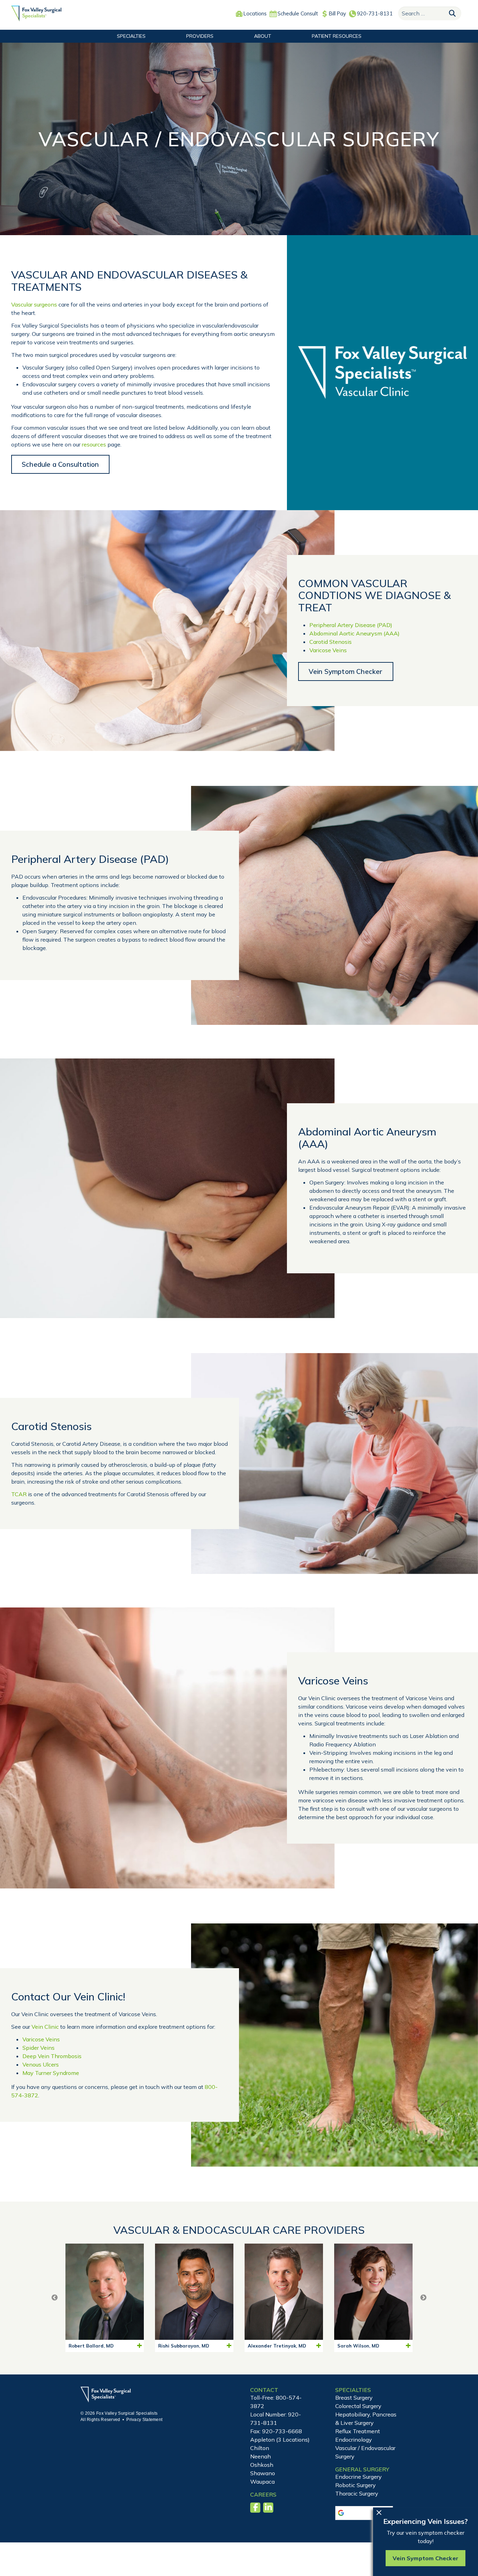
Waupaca (262, 2482)
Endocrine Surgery (358, 2477)
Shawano (263, 2473)
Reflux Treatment (358, 2431)
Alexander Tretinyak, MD (277, 2346)
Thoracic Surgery (357, 2493)
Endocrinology (354, 2440)
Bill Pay (338, 13)
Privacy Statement (144, 2420)
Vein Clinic (45, 2027)
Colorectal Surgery (358, 2406)
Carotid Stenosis (331, 642)
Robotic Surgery (356, 2485)
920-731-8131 (375, 13)
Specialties (131, 36)
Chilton (260, 2448)
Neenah (261, 2456)
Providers (200, 36)
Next (423, 2298)
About (263, 36)
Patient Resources (337, 36)
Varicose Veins (328, 650)
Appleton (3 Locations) (280, 2440)
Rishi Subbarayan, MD (184, 2346)
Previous (55, 2298)
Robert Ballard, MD (91, 2346)
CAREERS (263, 2494)
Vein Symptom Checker (346, 671)
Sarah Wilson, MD (358, 2346)
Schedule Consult (298, 13)
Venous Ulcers (41, 2064)
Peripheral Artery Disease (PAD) (351, 625)
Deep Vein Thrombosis (52, 2056)
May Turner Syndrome (51, 2073)
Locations (255, 13)
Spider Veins (38, 2048)
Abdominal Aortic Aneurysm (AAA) (354, 633)
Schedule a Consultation (60, 464)
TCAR (19, 1494)
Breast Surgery (354, 2398)
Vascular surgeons (34, 304)
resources (94, 444)
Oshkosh (262, 2465)
